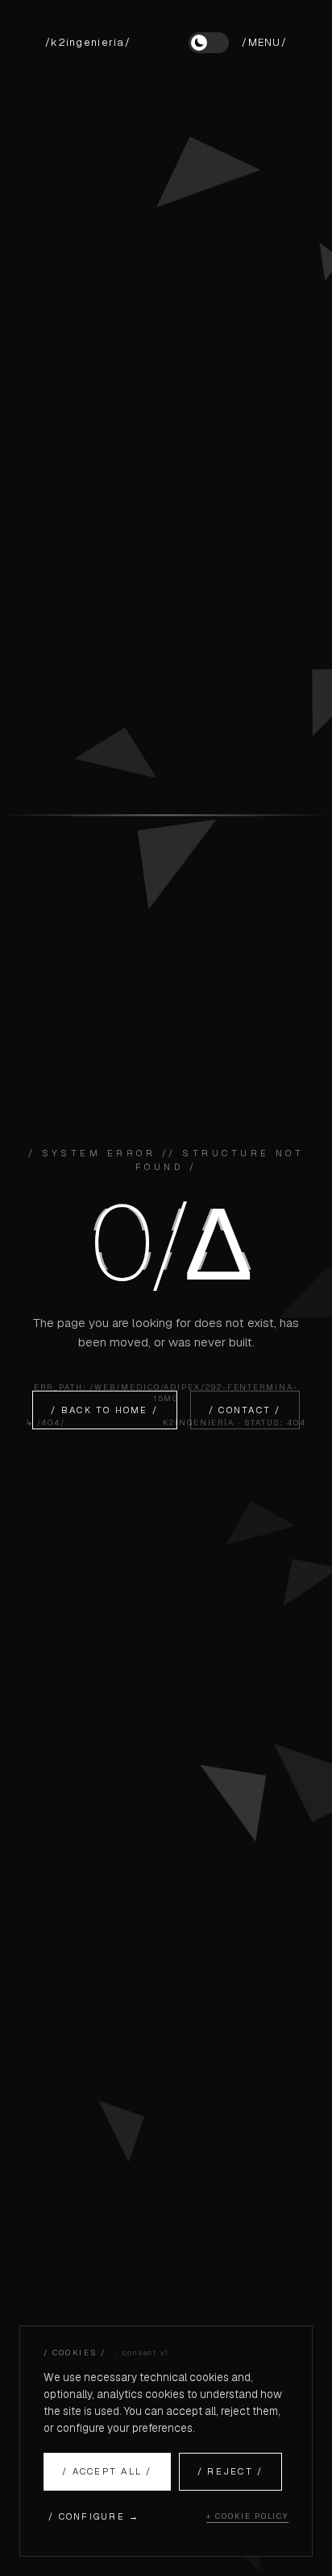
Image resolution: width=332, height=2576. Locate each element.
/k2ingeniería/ (88, 42)
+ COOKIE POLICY (247, 2516)
